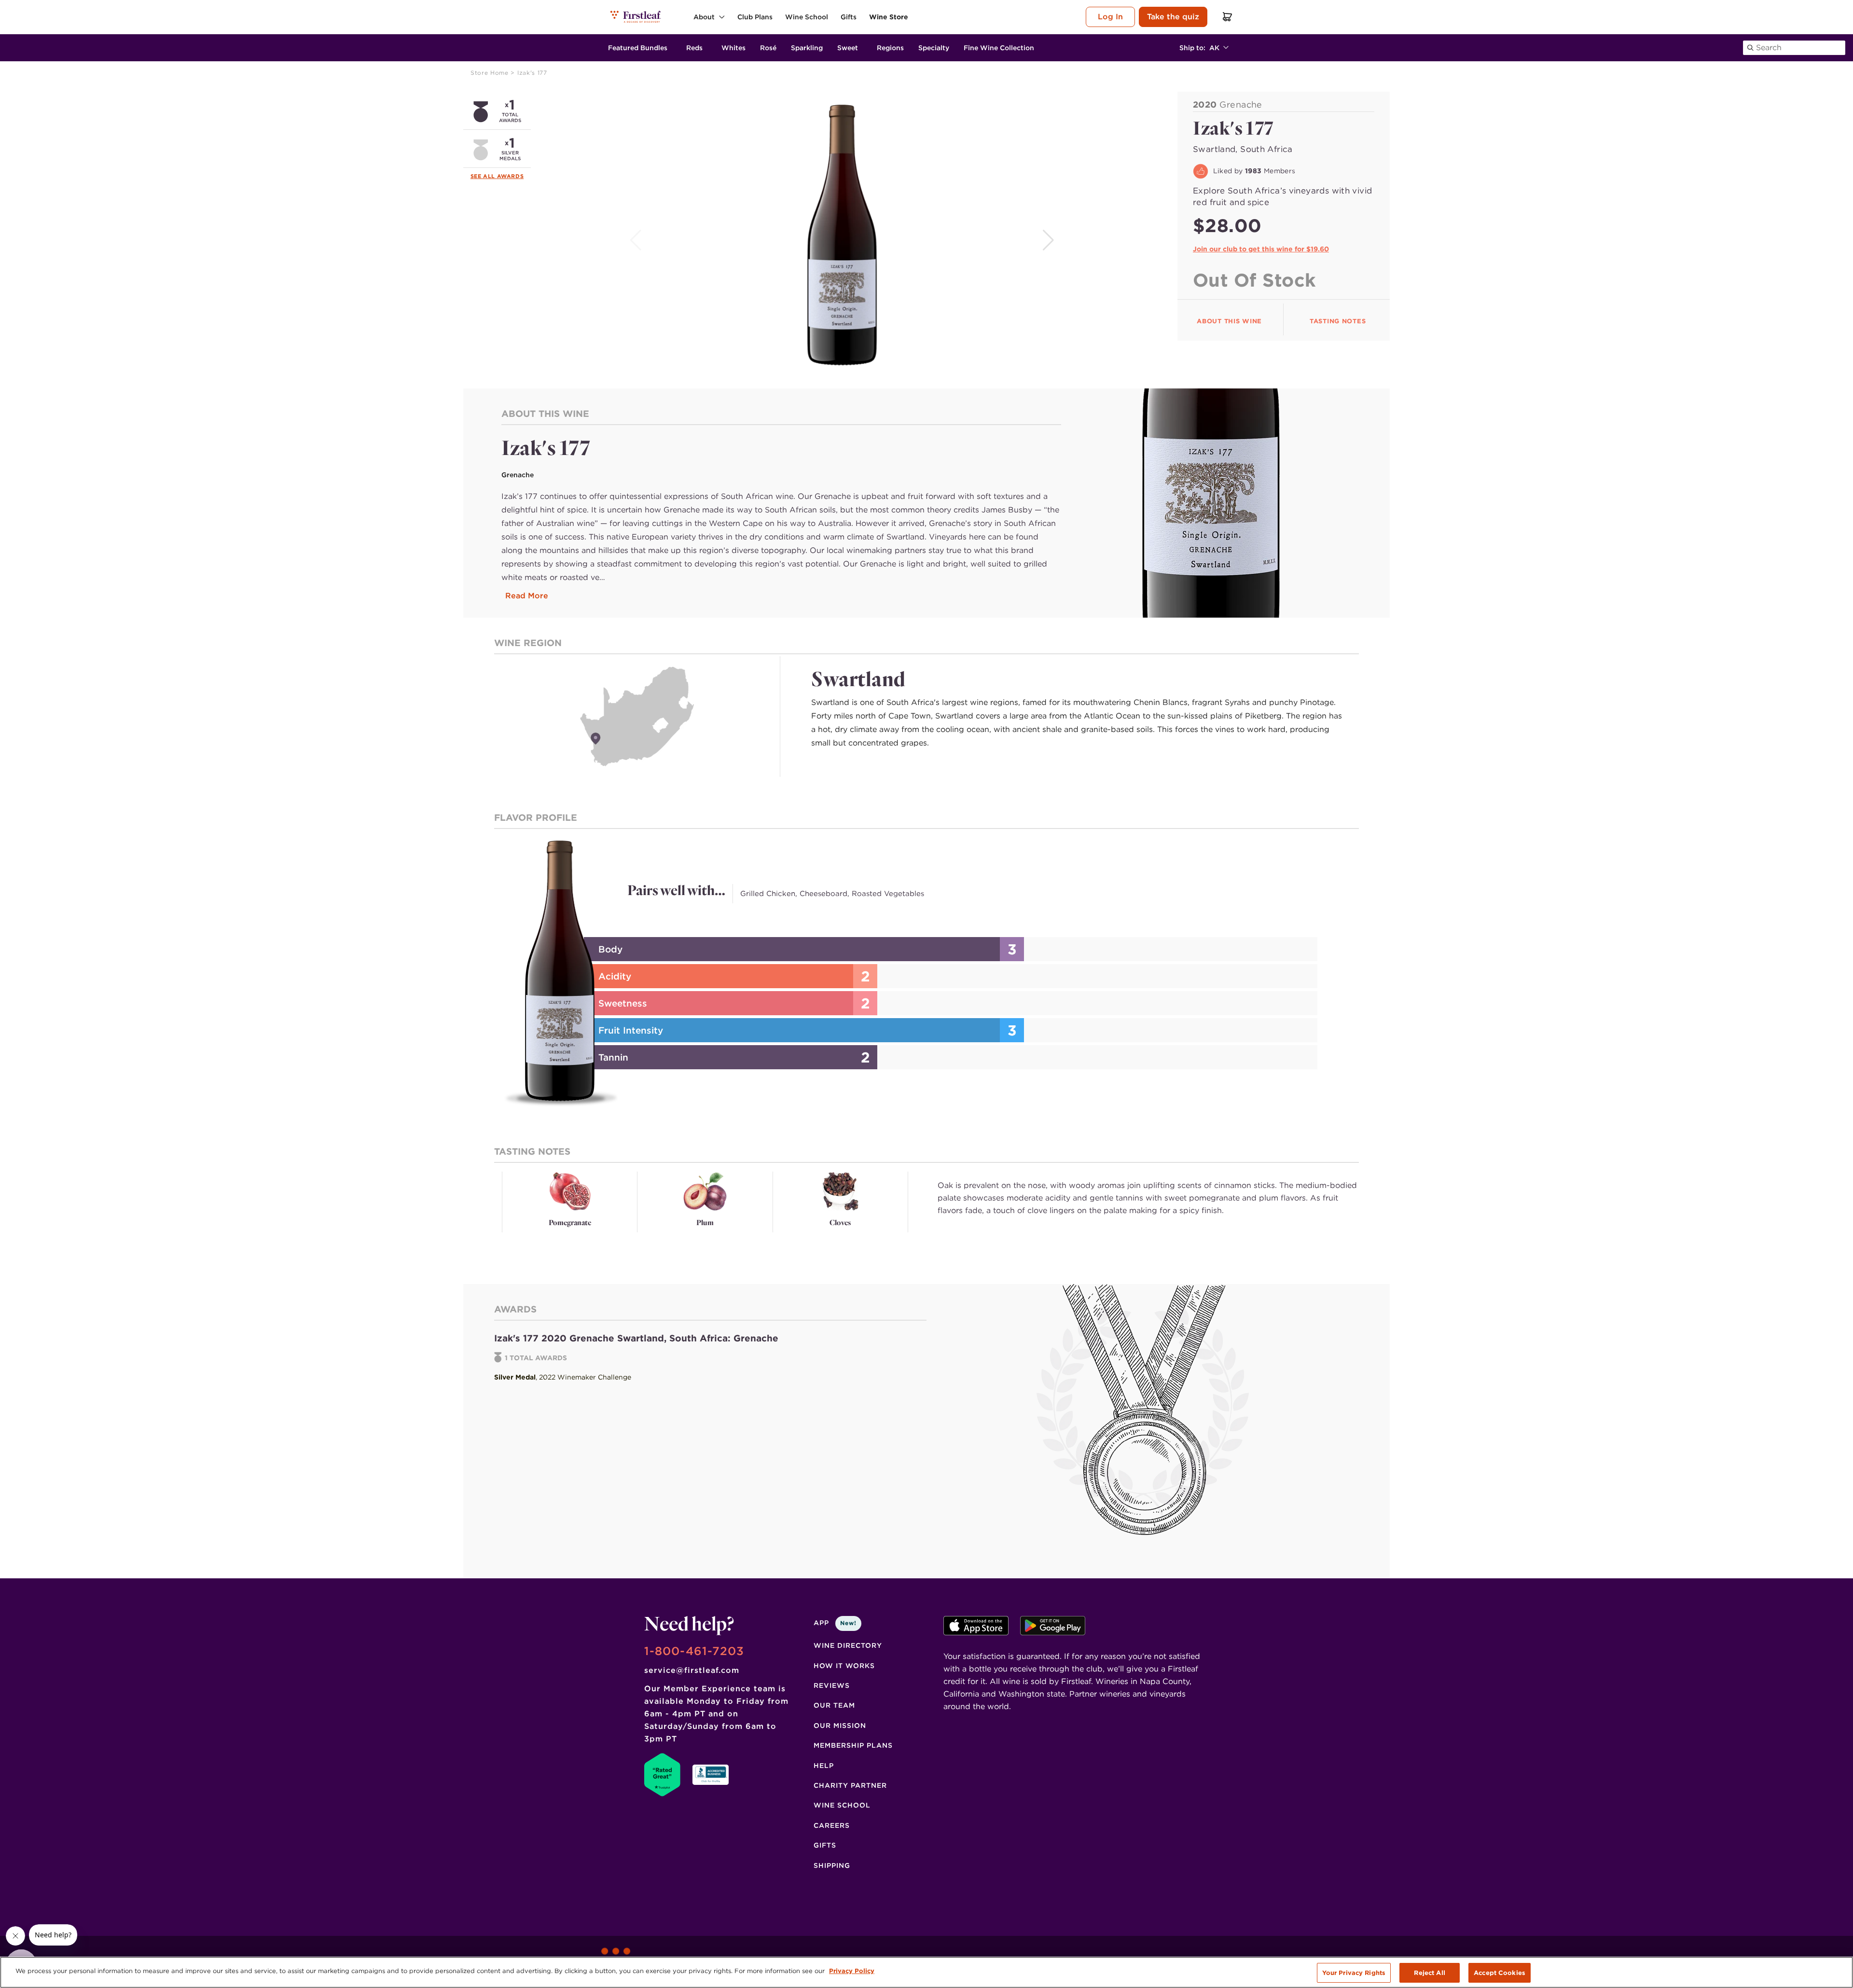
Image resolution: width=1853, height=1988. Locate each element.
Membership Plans (853, 1745)
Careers (832, 1825)
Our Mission (840, 1726)
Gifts (825, 1845)
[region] (926, 1972)
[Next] (1049, 240)
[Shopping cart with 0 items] (1228, 17)
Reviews (832, 1685)
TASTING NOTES (1338, 321)
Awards (511, 176)
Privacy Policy (852, 1971)
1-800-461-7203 (694, 1651)
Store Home (491, 73)
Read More (527, 596)
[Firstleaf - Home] (636, 16)
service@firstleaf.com (692, 1670)
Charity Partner (850, 1785)
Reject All (1429, 1973)
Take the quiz (1173, 17)
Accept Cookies (1500, 1973)
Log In (1110, 17)
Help (824, 1766)
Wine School (842, 1805)
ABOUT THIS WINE (1229, 321)
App (835, 1623)
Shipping (832, 1865)
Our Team (834, 1705)
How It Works (844, 1666)
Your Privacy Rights (1354, 1973)
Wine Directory (848, 1645)
